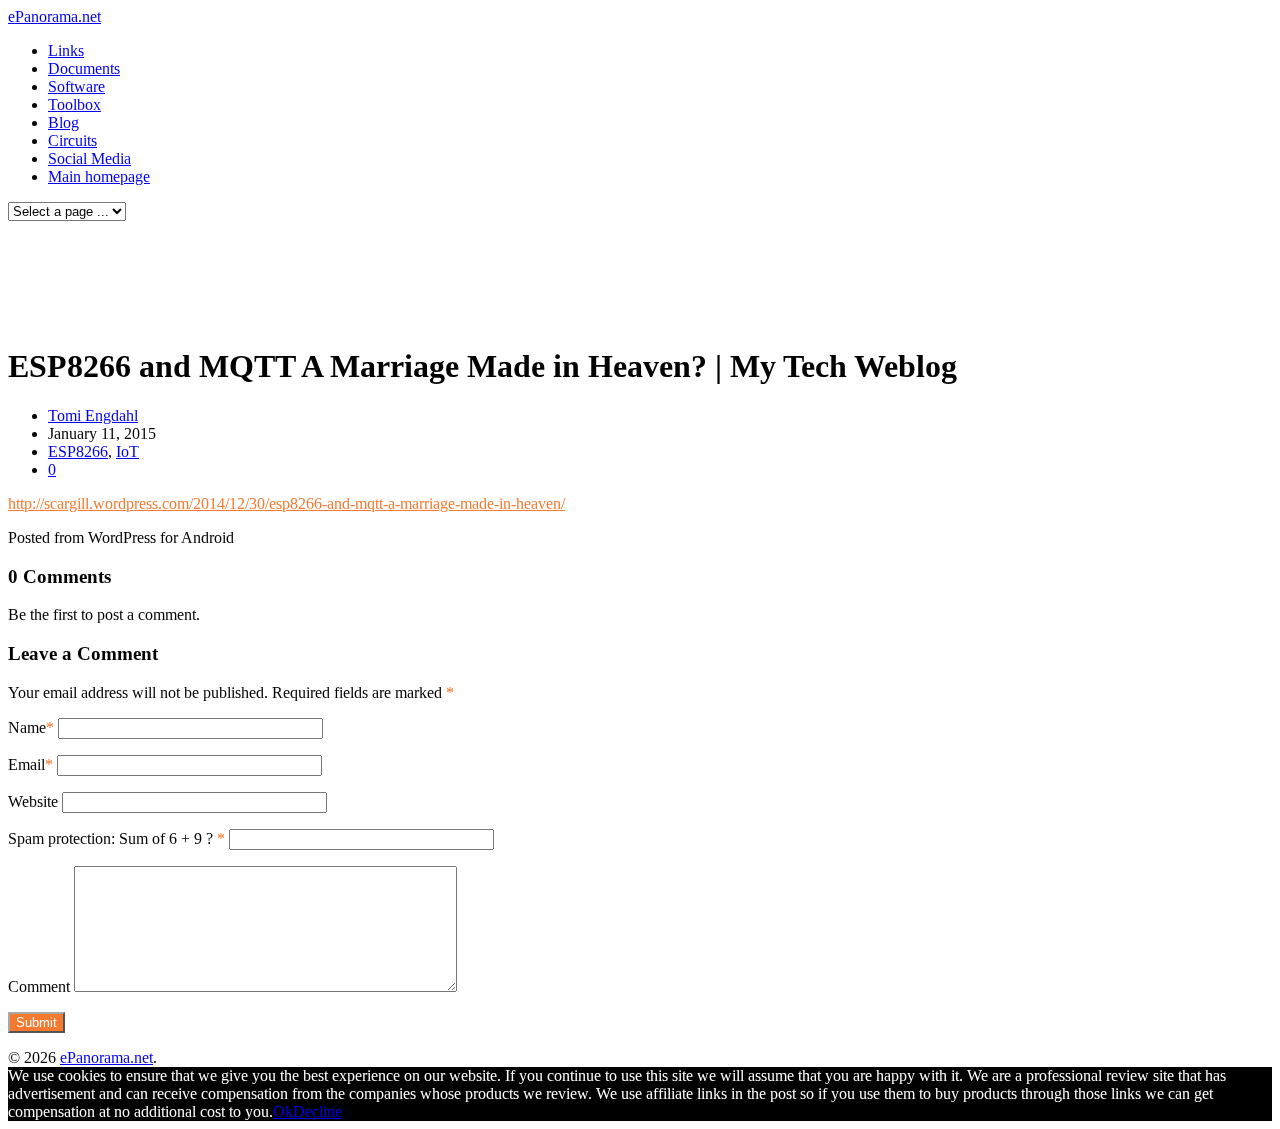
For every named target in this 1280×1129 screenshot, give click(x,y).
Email (26, 764)
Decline (317, 1111)
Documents (84, 68)
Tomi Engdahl (93, 415)
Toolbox (74, 104)
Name (27, 727)
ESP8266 (78, 451)
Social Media (89, 158)
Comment (39, 986)
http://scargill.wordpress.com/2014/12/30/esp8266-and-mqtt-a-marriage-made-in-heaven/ (286, 503)
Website (33, 801)
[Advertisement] (384, 278)
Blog (63, 122)
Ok (283, 1111)
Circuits (72, 140)
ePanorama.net (54, 16)
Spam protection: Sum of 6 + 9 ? (110, 838)
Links (66, 50)
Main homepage (99, 176)
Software (76, 86)
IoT (127, 451)
